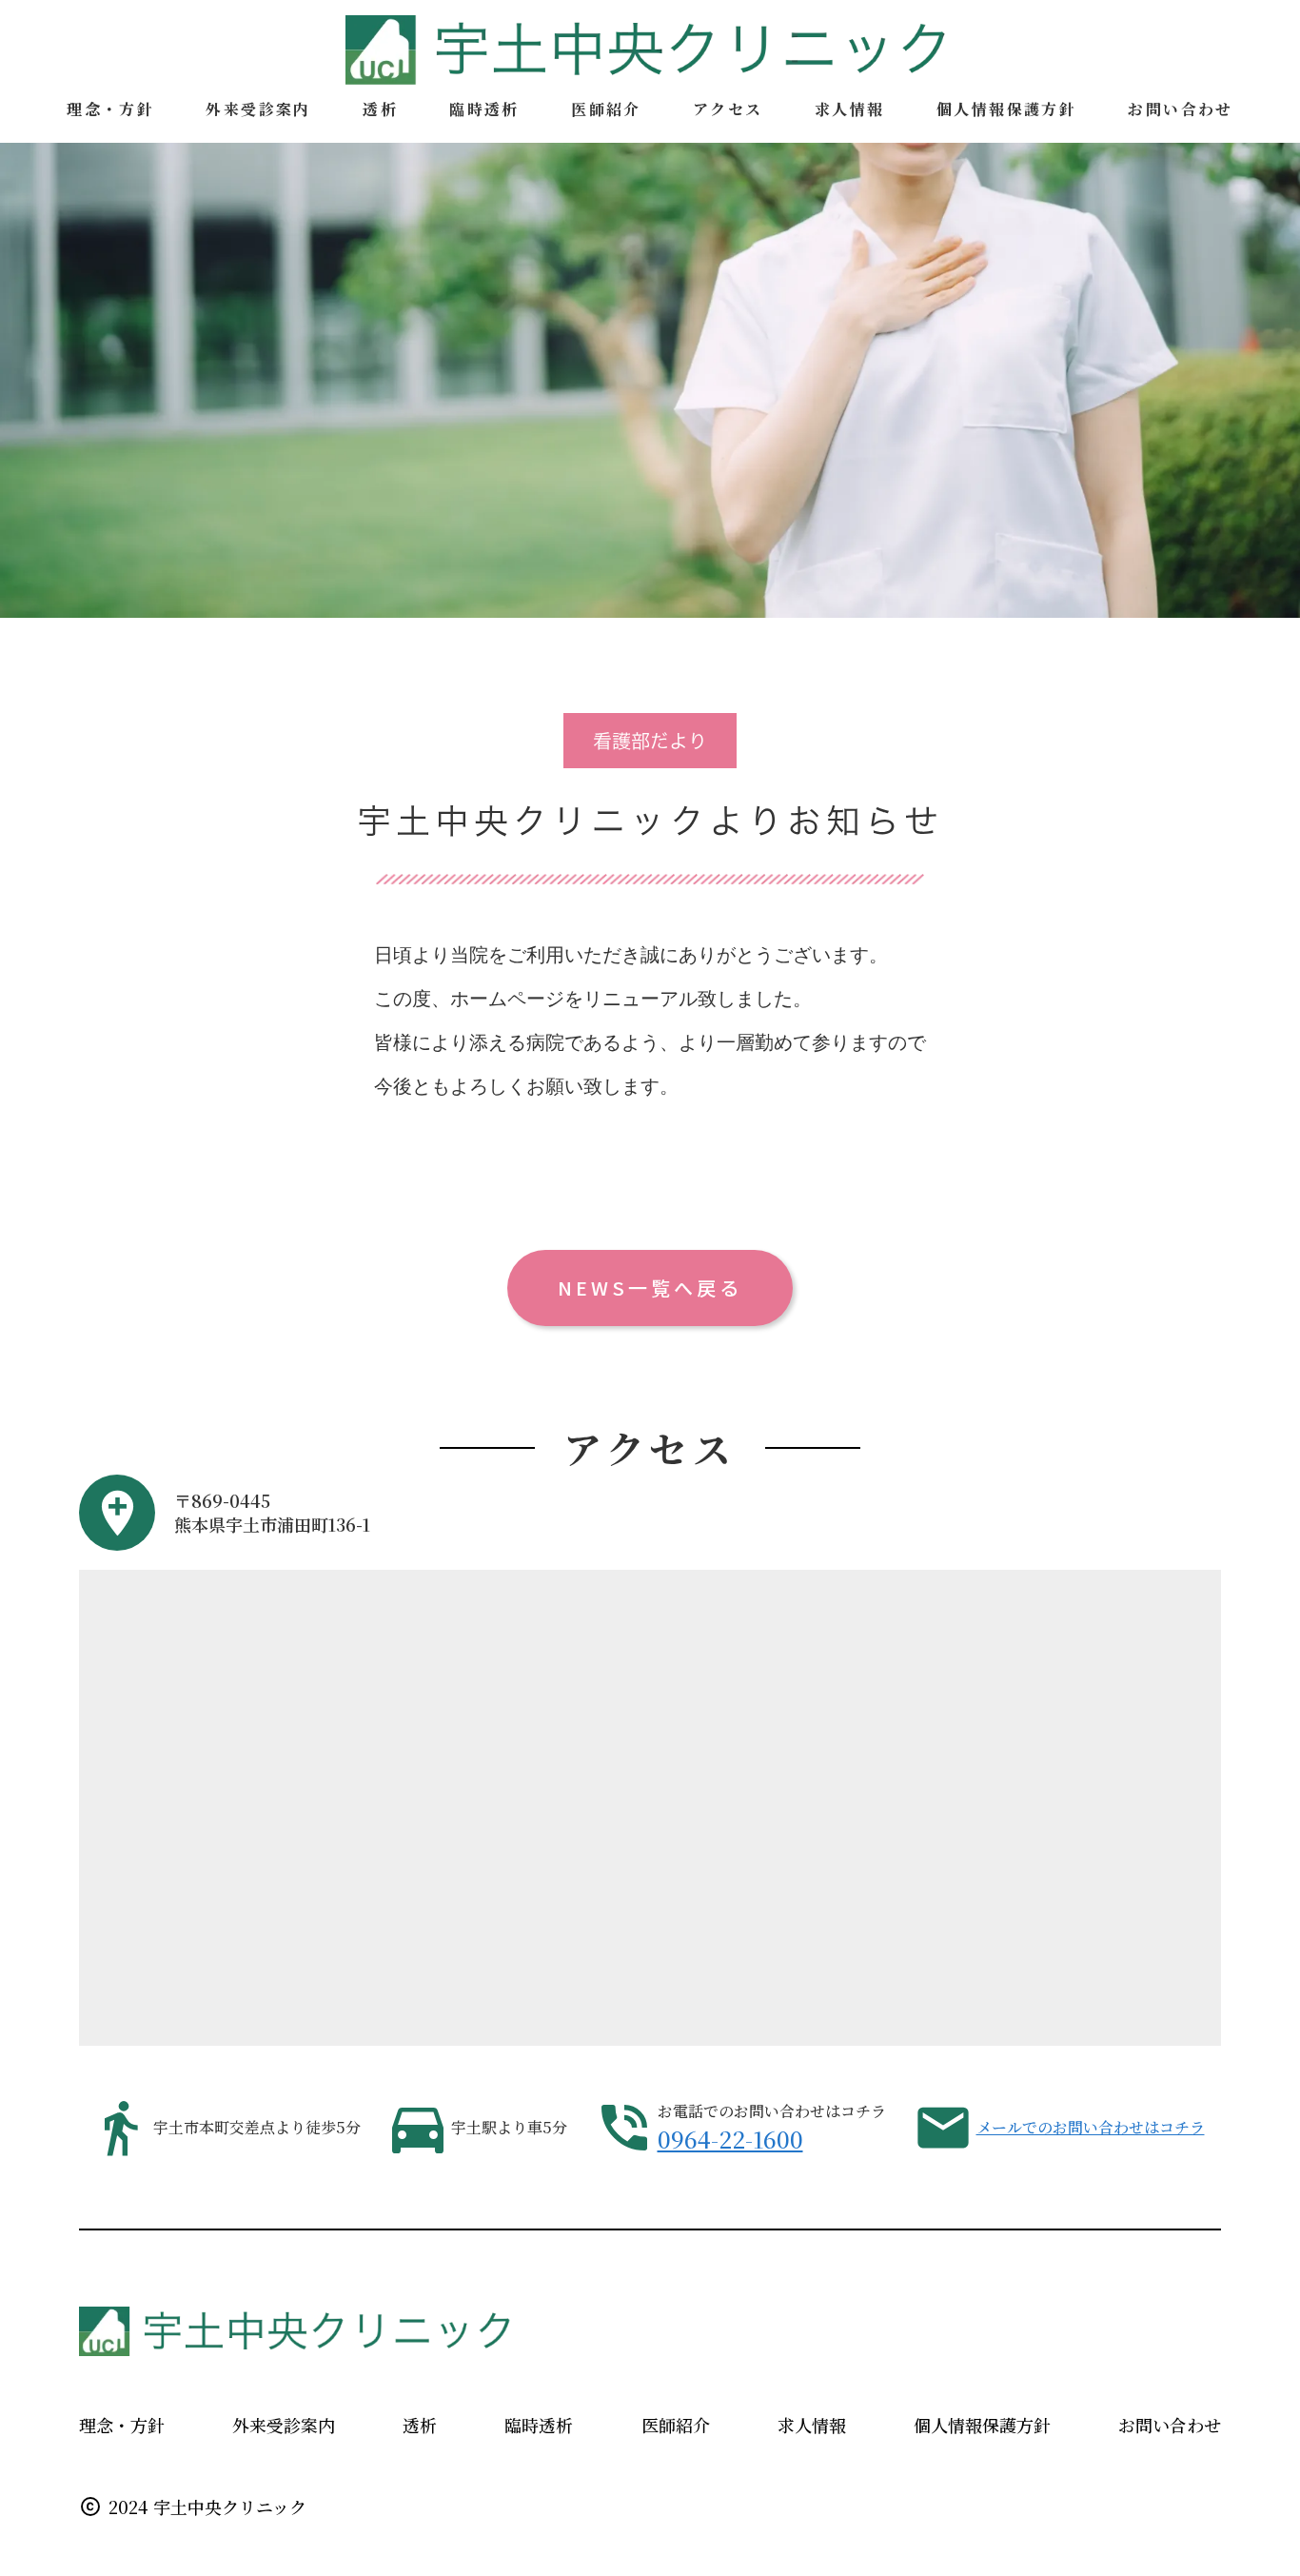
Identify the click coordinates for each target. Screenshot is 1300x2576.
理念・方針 (122, 2425)
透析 (420, 2425)
